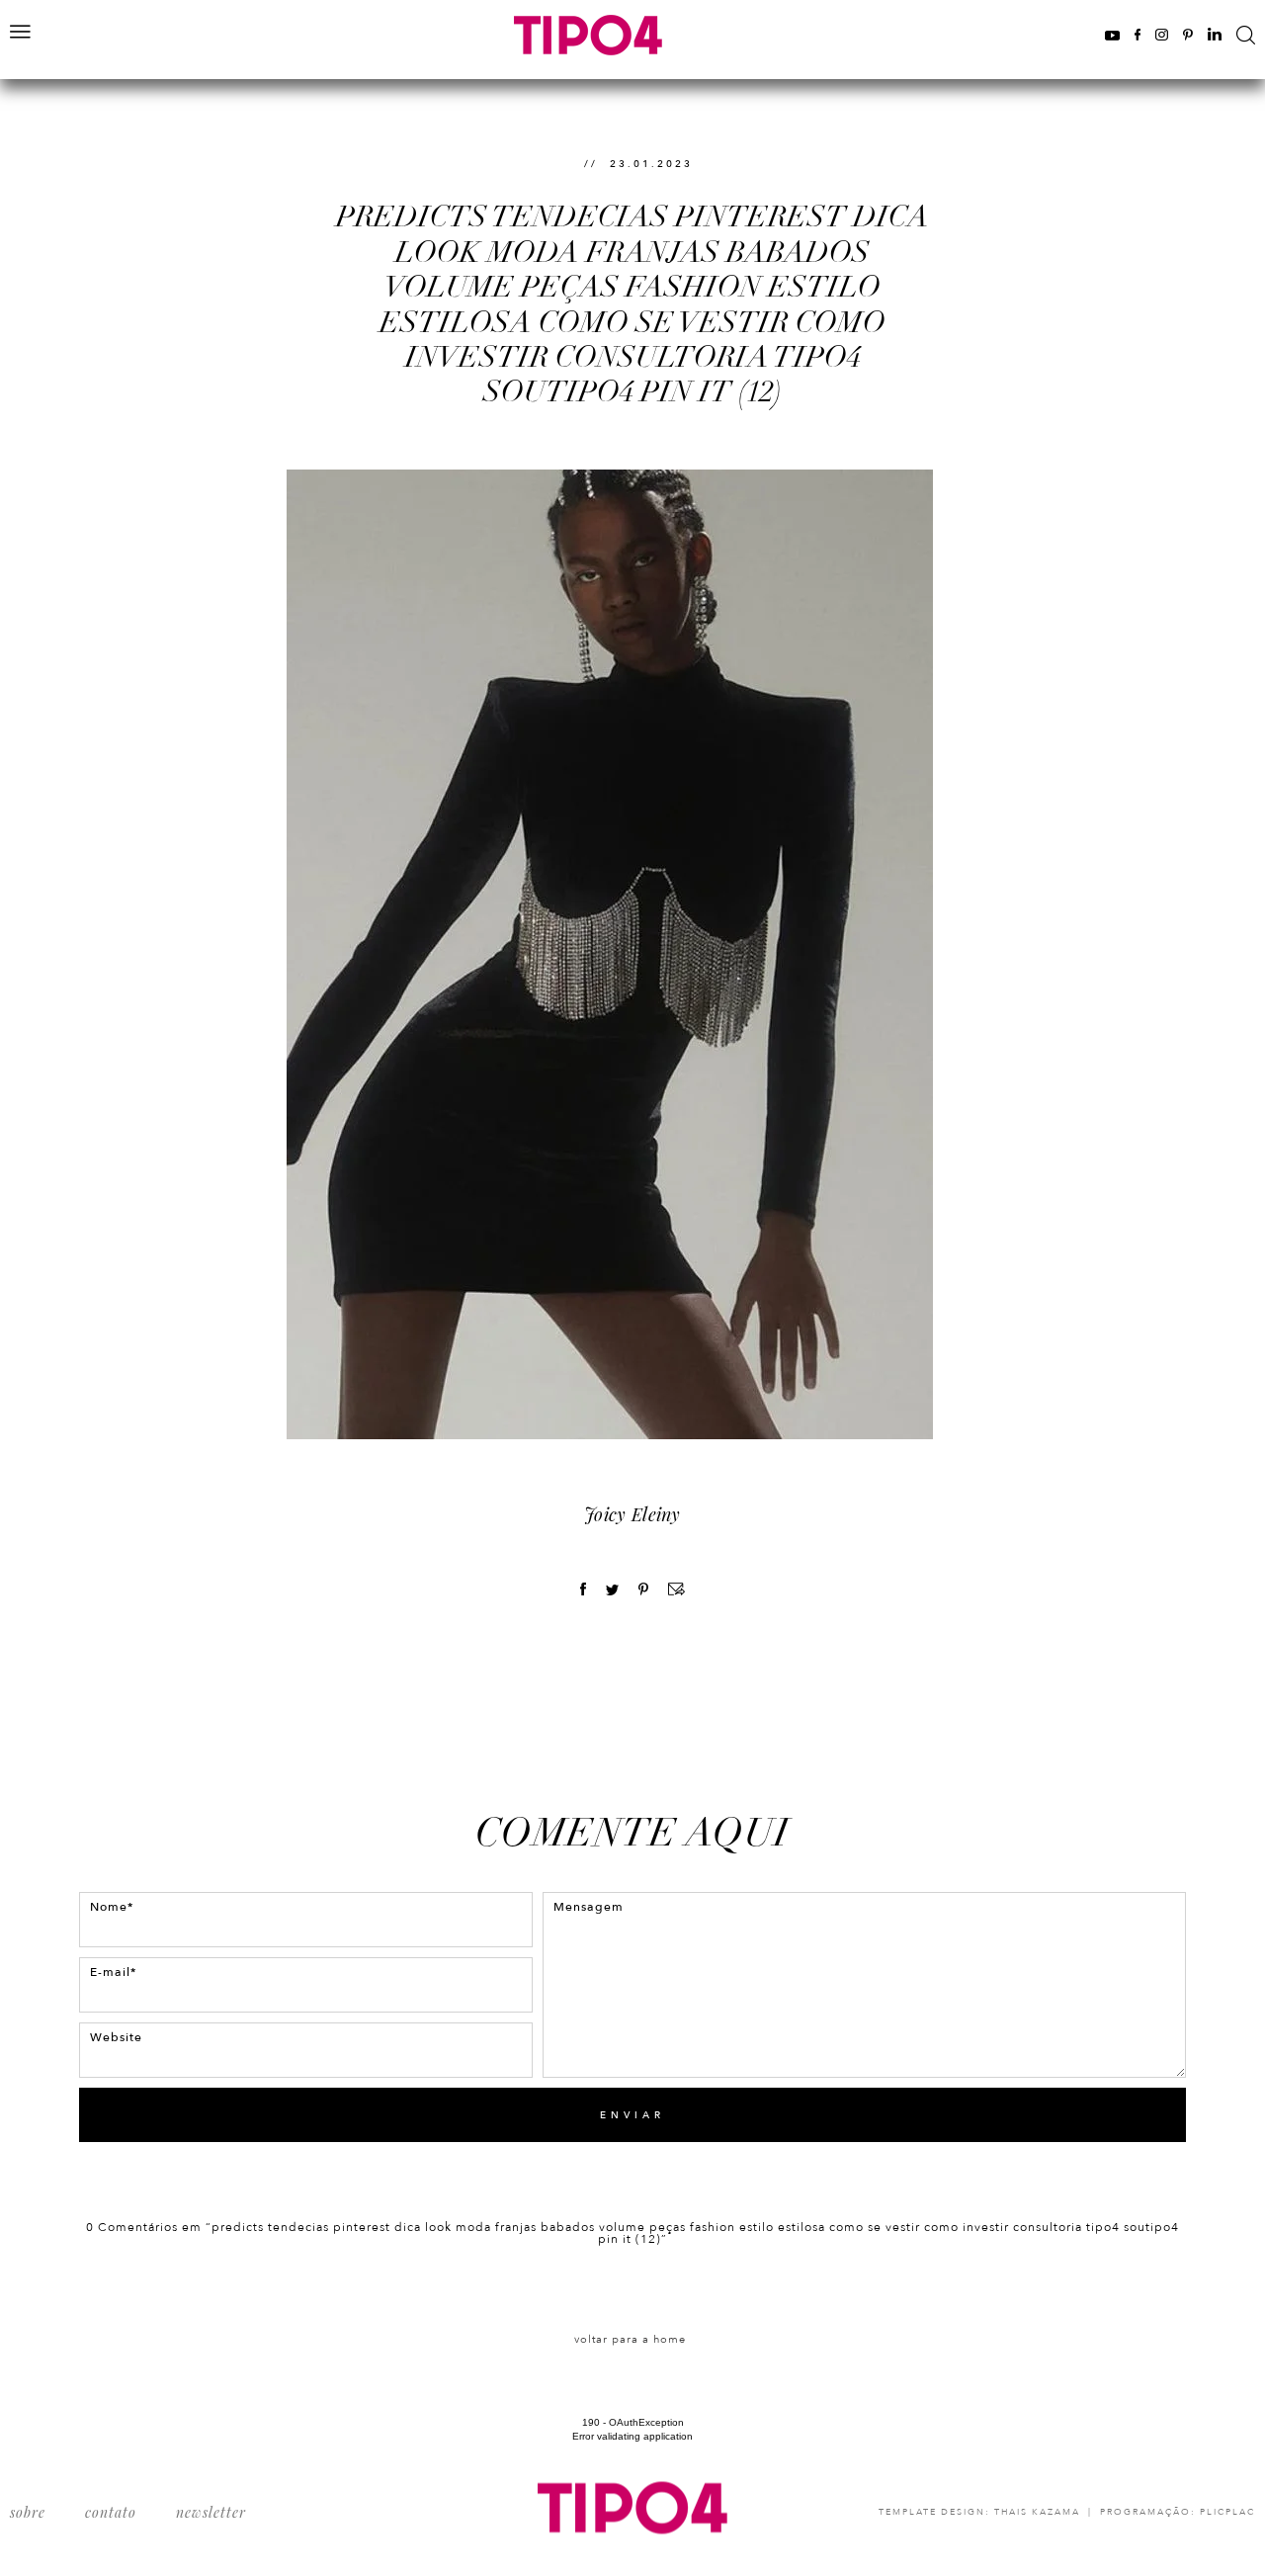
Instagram (1162, 34)
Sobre (28, 2512)
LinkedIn (1215, 34)
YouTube (1112, 34)
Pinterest (1188, 34)
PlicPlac (1227, 2512)
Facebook (1138, 34)
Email (676, 1589)
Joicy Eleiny (632, 1514)
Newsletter (211, 2512)
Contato (111, 2512)
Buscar (1246, 35)
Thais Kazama (1037, 2512)
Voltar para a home (630, 2339)
